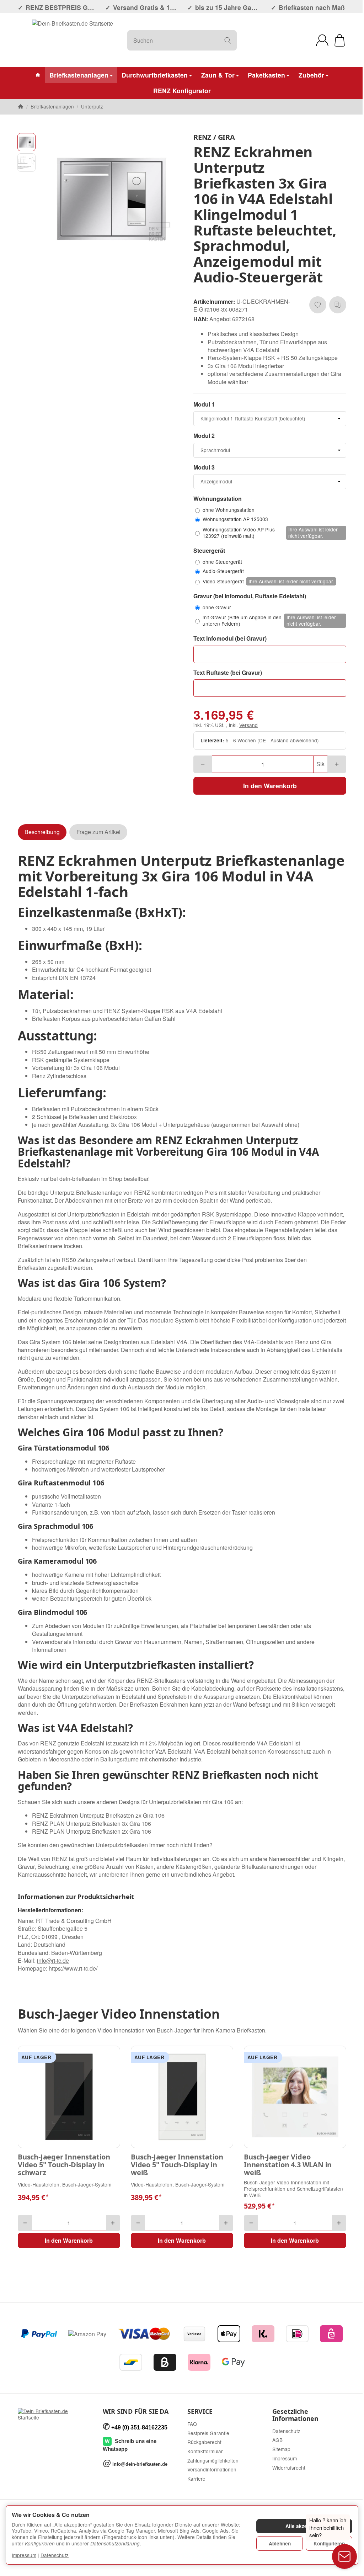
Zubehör (311, 75)
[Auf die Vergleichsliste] (338, 305)
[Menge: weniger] (203, 764)
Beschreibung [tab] (42, 832)
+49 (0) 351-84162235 (139, 2427)
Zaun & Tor (218, 75)
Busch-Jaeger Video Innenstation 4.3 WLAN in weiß (288, 2165)
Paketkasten (266, 75)
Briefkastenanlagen (79, 75)
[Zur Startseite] (73, 40)
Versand (248, 725)
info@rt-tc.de (53, 1960)
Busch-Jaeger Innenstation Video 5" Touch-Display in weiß (177, 2165)
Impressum (24, 2555)
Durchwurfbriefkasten (155, 75)
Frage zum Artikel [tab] (98, 832)
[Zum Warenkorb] (340, 40)
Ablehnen (280, 2543)
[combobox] (270, 419)
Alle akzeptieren (304, 2526)
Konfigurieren (329, 2543)
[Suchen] (228, 40)
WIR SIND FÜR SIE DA (136, 2412)
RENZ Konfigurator (182, 91)
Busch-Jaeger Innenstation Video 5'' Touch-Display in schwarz (64, 2165)
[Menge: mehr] (337, 764)
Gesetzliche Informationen (295, 2415)
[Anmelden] (322, 40)
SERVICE (200, 2412)
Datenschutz (55, 2555)
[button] (26, 142)
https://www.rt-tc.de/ (73, 1968)
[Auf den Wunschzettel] (318, 305)
